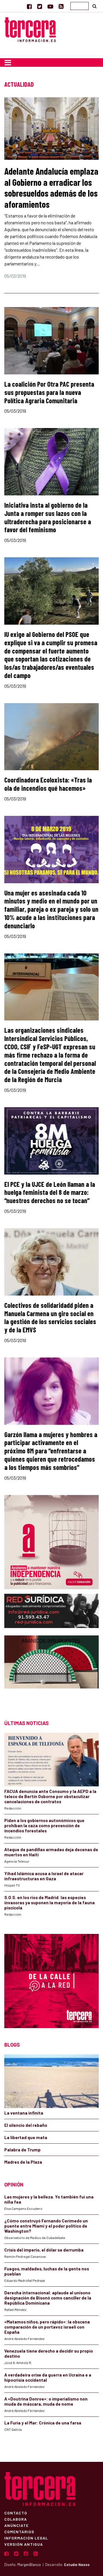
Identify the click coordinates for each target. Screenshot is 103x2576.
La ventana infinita (24, 2113)
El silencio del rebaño (26, 2125)
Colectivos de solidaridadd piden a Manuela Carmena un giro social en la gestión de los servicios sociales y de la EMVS (50, 1317)
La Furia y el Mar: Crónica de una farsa (43, 2423)
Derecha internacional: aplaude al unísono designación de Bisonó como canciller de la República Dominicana (48, 2298)
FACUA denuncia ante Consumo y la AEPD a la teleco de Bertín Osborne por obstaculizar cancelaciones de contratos (50, 1796)
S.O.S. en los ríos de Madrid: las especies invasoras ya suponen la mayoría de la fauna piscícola (49, 1903)
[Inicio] (30, 29)
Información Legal (26, 2538)
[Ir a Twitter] (40, 6)
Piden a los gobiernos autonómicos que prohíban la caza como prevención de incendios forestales (44, 1825)
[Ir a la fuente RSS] (61, 6)
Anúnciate (16, 2525)
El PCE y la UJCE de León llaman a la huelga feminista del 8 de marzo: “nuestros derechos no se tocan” (50, 1192)
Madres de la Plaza (23, 2162)
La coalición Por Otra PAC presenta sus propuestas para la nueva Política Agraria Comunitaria (49, 392)
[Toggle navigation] (8, 62)
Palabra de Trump (22, 2150)
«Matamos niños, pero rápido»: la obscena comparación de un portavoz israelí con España (47, 2327)
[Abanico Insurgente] (51, 1672)
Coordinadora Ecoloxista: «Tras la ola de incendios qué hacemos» (48, 784)
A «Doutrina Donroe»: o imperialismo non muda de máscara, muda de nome (46, 2401)
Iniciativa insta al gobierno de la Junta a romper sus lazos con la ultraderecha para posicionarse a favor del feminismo (48, 517)
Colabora (16, 2519)
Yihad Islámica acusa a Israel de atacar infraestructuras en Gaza (44, 1876)
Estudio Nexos (77, 2565)
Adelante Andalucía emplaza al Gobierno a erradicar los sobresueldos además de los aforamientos (51, 187)
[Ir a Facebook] (29, 6)
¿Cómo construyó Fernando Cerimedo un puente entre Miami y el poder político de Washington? (46, 2226)
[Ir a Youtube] (50, 6)
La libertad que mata (26, 2137)
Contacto (16, 2513)
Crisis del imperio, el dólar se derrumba (44, 2250)
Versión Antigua (24, 2544)
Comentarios (19, 2531)
